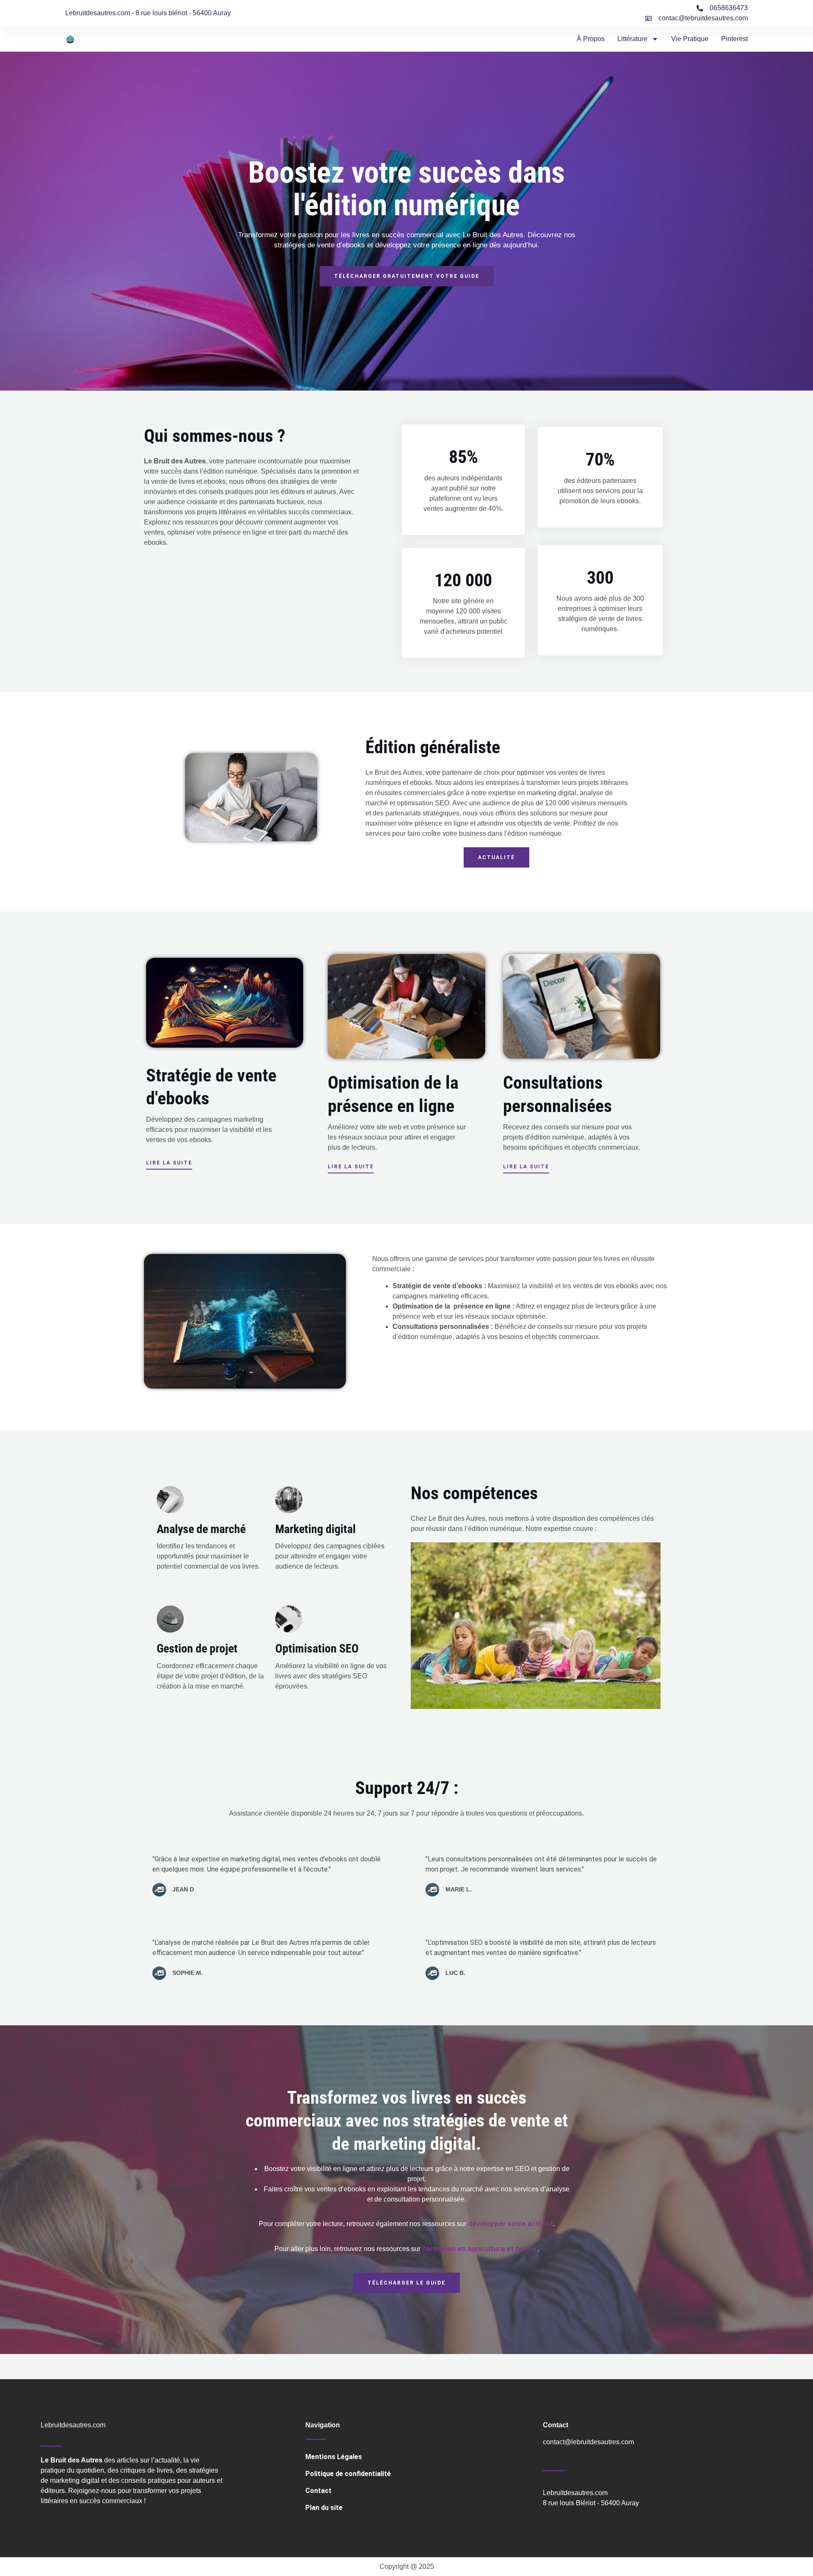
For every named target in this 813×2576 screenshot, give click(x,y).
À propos (591, 39)
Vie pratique (690, 39)
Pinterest (734, 39)
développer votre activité (510, 2224)
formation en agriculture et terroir (480, 2249)
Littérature (632, 39)
